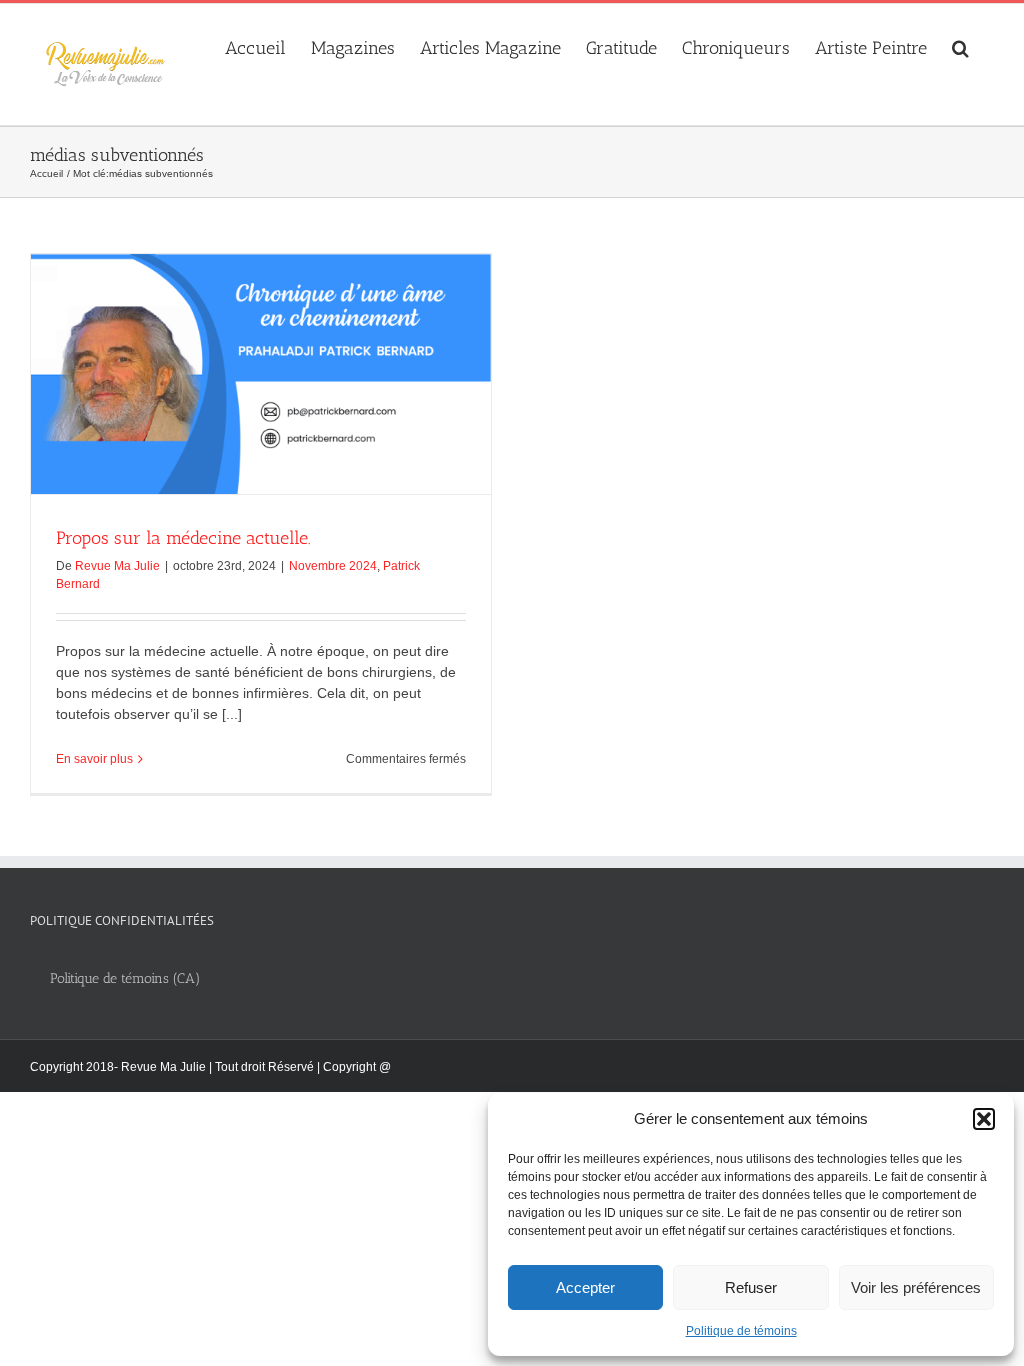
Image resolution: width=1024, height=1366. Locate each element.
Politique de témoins (741, 1331)
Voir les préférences (916, 1287)
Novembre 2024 (333, 566)
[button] (984, 1119)
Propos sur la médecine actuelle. (183, 538)
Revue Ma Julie (117, 566)
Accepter (585, 1287)
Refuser (751, 1287)
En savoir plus (94, 759)
